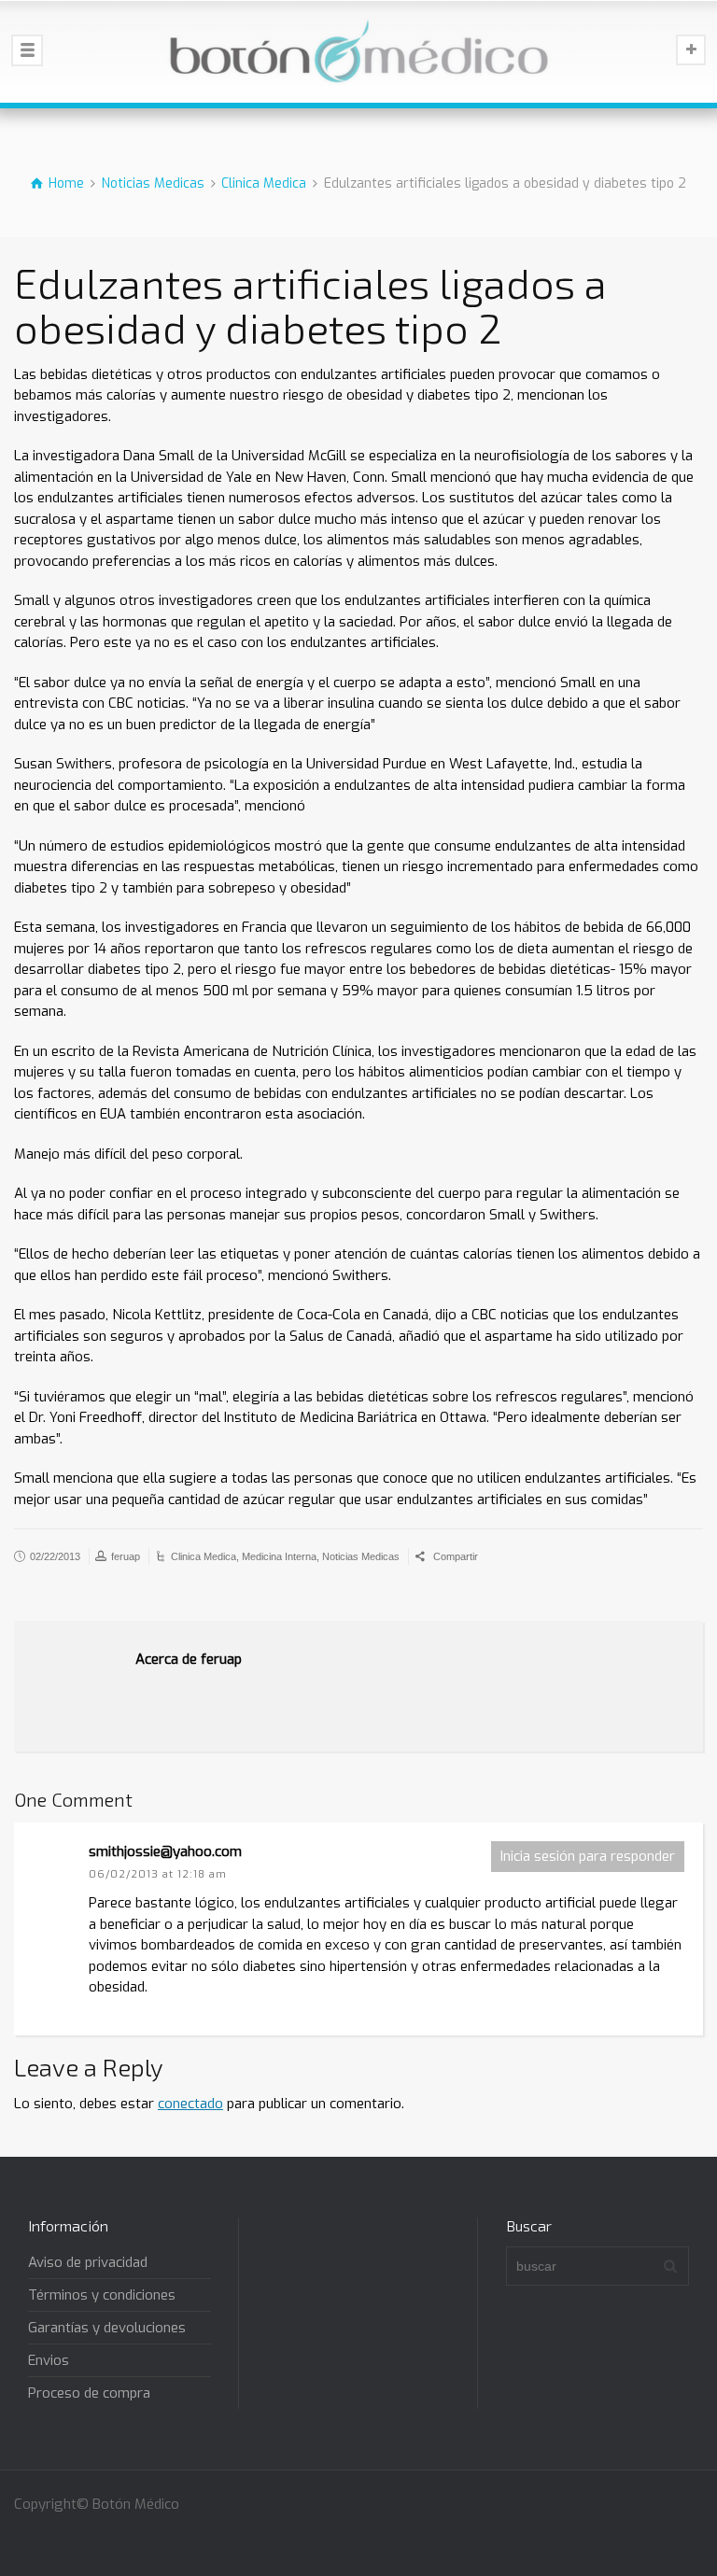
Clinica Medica (204, 1556)
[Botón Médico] (358, 51)
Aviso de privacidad (88, 2262)
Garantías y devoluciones (107, 2328)
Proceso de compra (89, 2393)
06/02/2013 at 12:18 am (158, 1874)
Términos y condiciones (102, 2295)
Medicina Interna (279, 1556)
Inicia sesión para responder (588, 1856)
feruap (126, 1556)
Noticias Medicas (361, 1556)
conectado (190, 2104)
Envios (49, 2360)
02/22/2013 (55, 1556)
